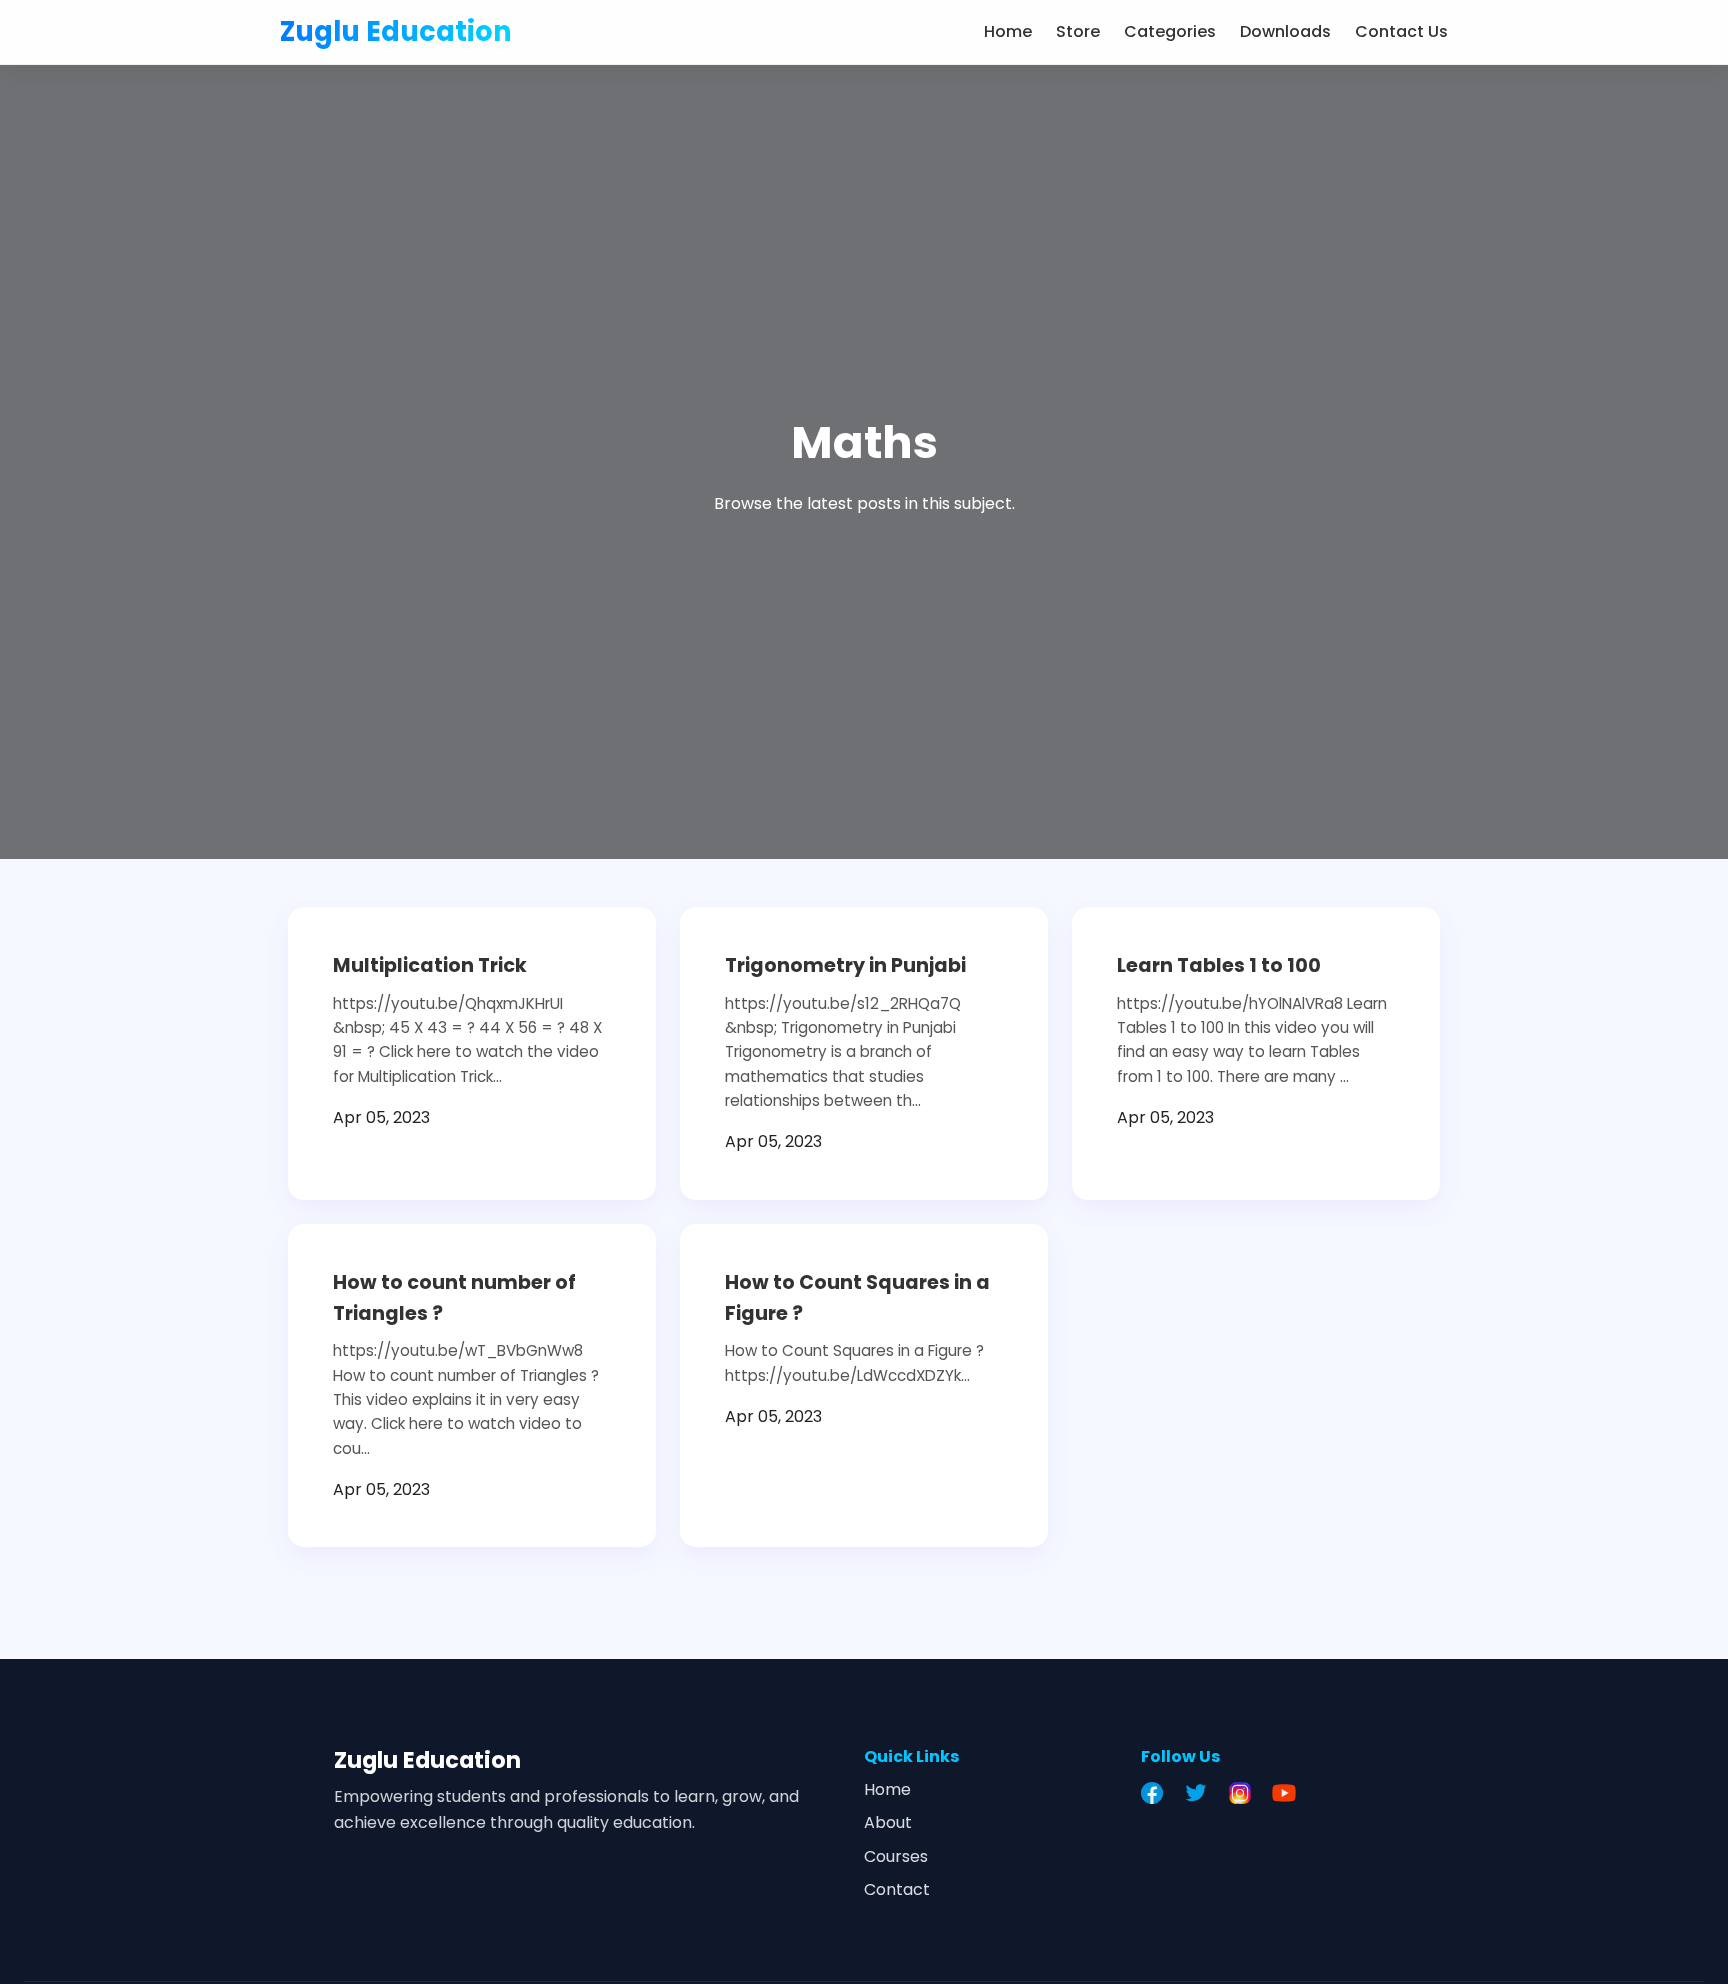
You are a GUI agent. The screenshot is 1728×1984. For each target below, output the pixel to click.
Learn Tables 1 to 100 (1219, 965)
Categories (1170, 31)
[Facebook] (1157, 1793)
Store (1078, 31)
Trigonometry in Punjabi (845, 965)
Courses (896, 1856)
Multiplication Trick (430, 965)
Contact (897, 1889)
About (888, 1822)
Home (1008, 31)
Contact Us (1401, 31)
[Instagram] (1245, 1793)
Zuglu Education (396, 31)
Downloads (1285, 31)
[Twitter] (1201, 1793)
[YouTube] (1289, 1793)
